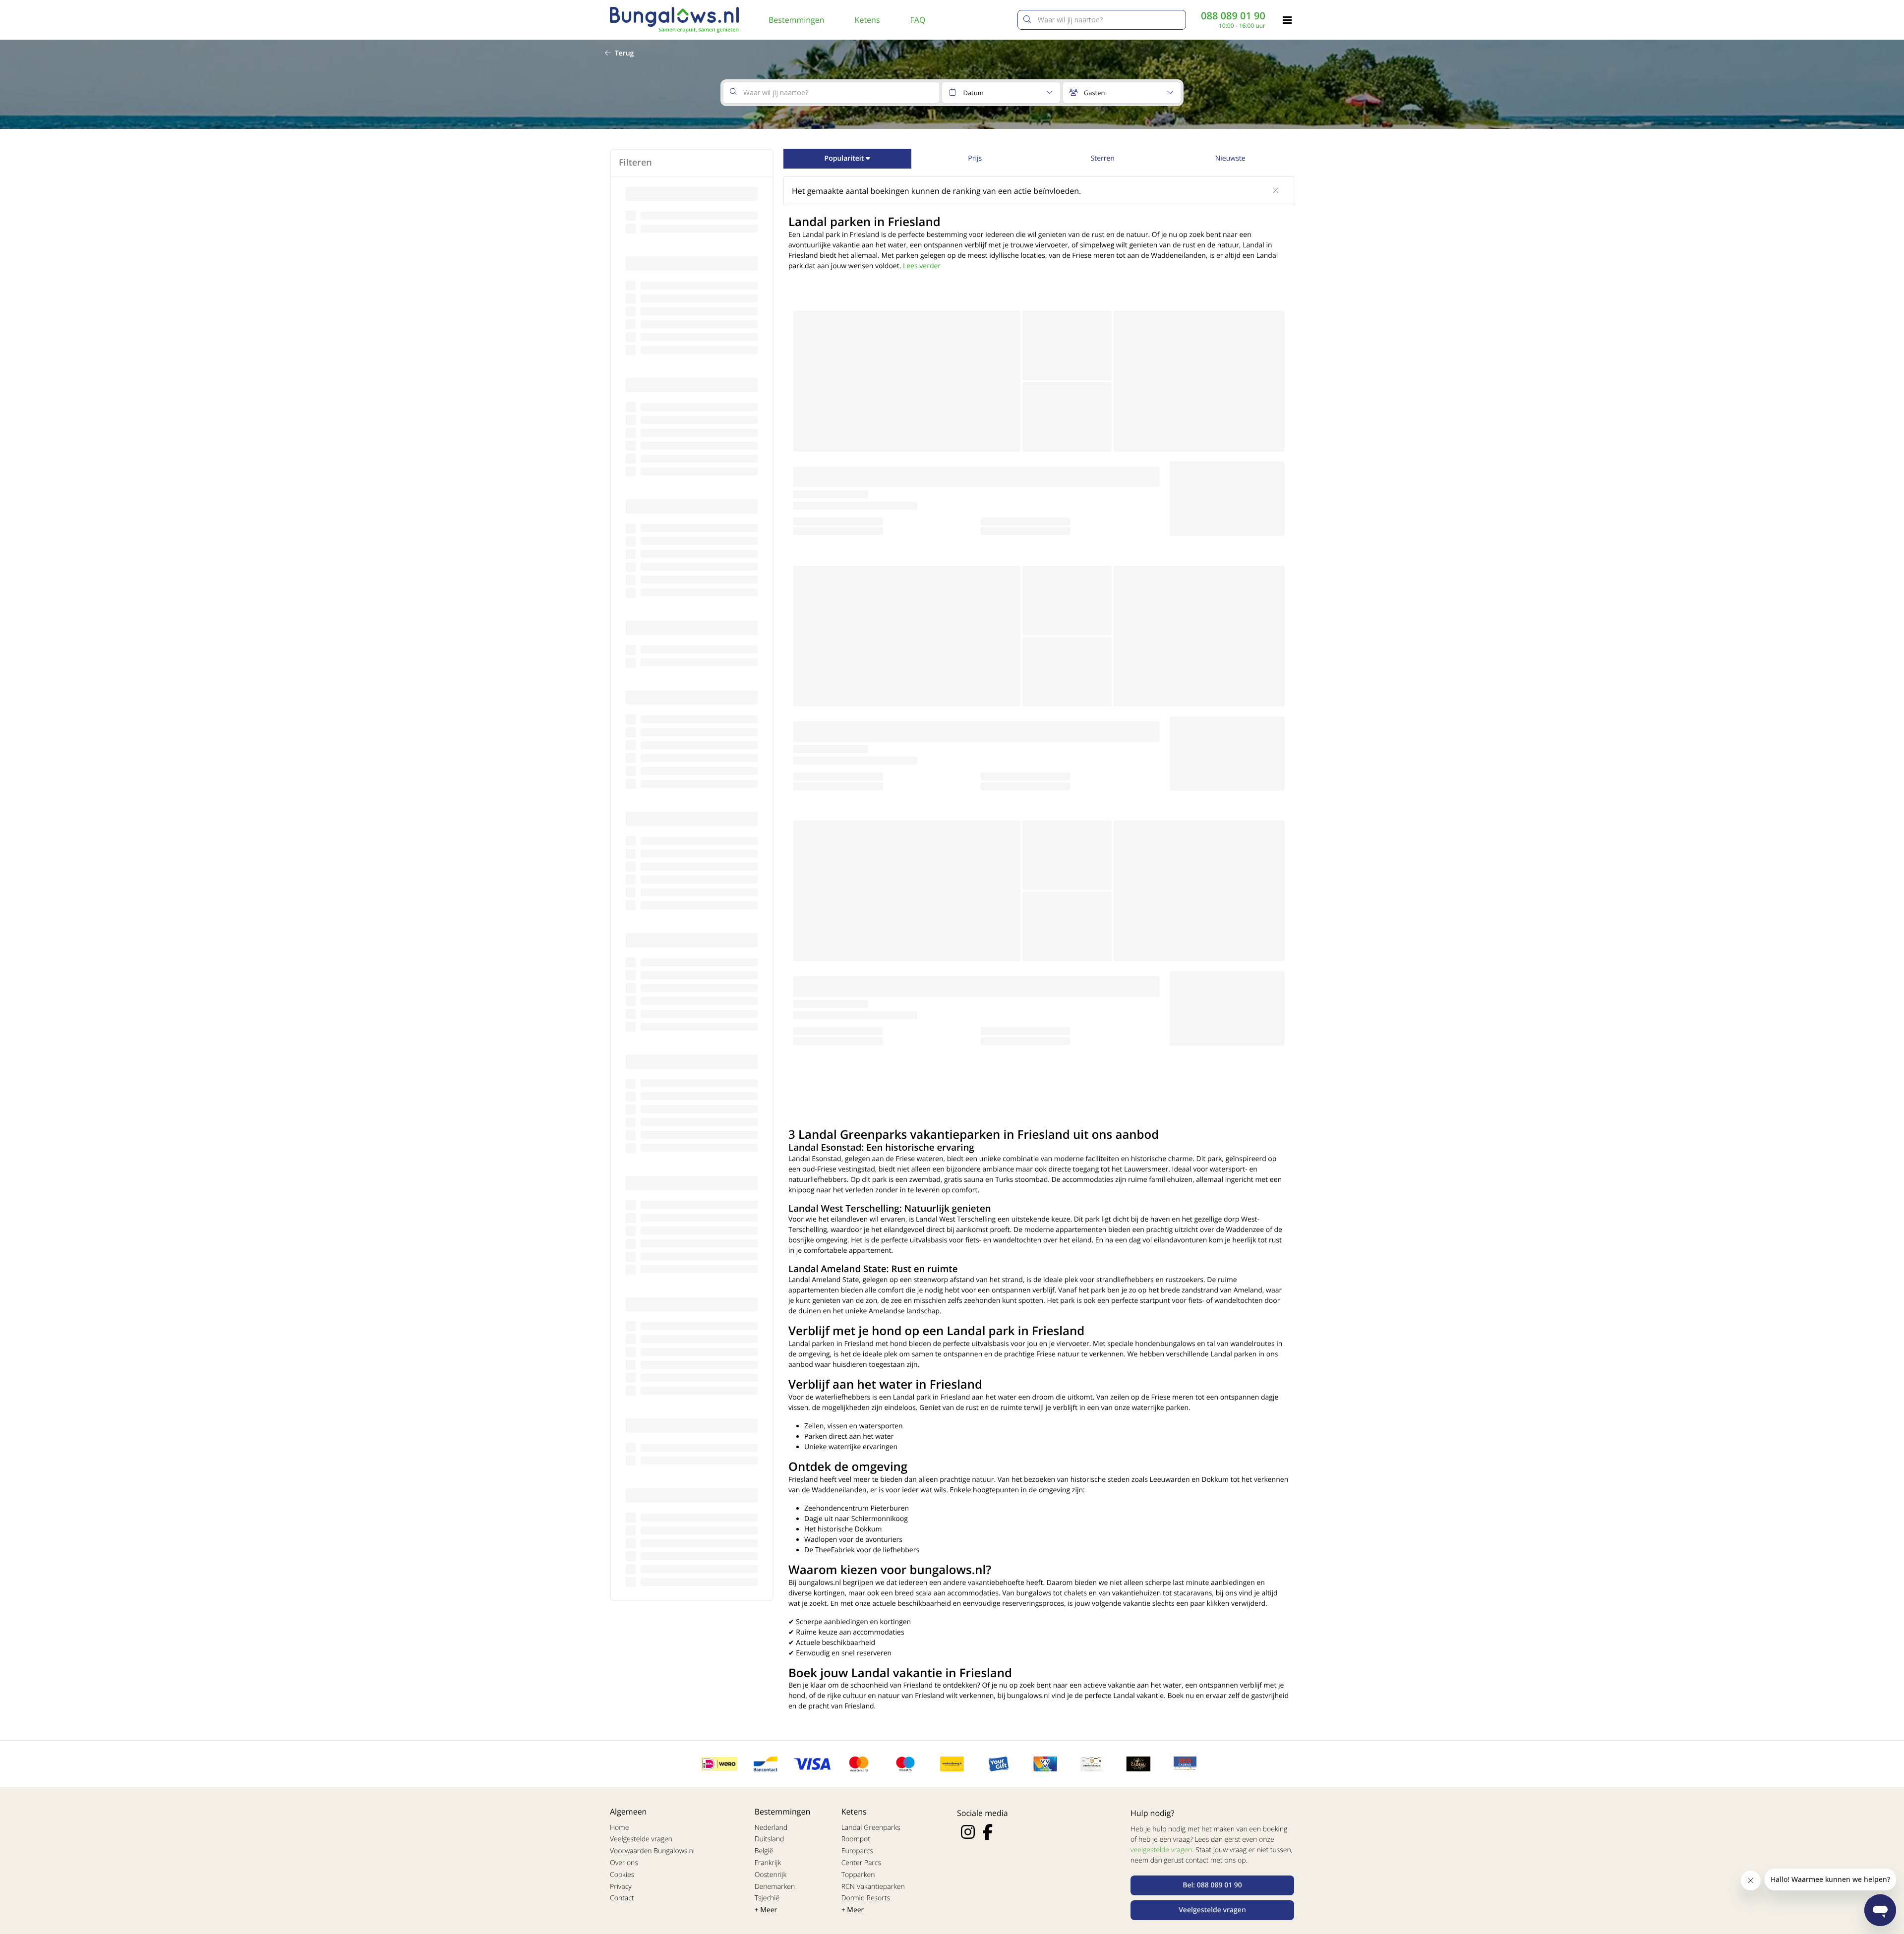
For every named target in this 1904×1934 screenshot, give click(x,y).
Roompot (856, 1839)
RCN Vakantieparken (873, 1887)
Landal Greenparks (871, 1828)
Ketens (867, 20)
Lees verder (922, 266)
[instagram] (968, 1832)
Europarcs (857, 1851)
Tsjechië (767, 1898)
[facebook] (988, 1832)
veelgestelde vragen (1161, 1850)
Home (619, 1828)
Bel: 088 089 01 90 (1212, 1885)
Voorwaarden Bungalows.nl (652, 1851)
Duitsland (770, 1839)
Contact (622, 1898)
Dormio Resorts (866, 1898)
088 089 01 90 (1233, 16)
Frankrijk (768, 1863)
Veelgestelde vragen (641, 1839)
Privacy (621, 1887)
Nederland (771, 1828)
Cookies (622, 1875)
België (764, 1851)
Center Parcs (861, 1863)
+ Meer (766, 1910)
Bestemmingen (797, 20)
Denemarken (775, 1887)
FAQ (918, 20)
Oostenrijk (771, 1875)
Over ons (624, 1863)
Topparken (858, 1875)
